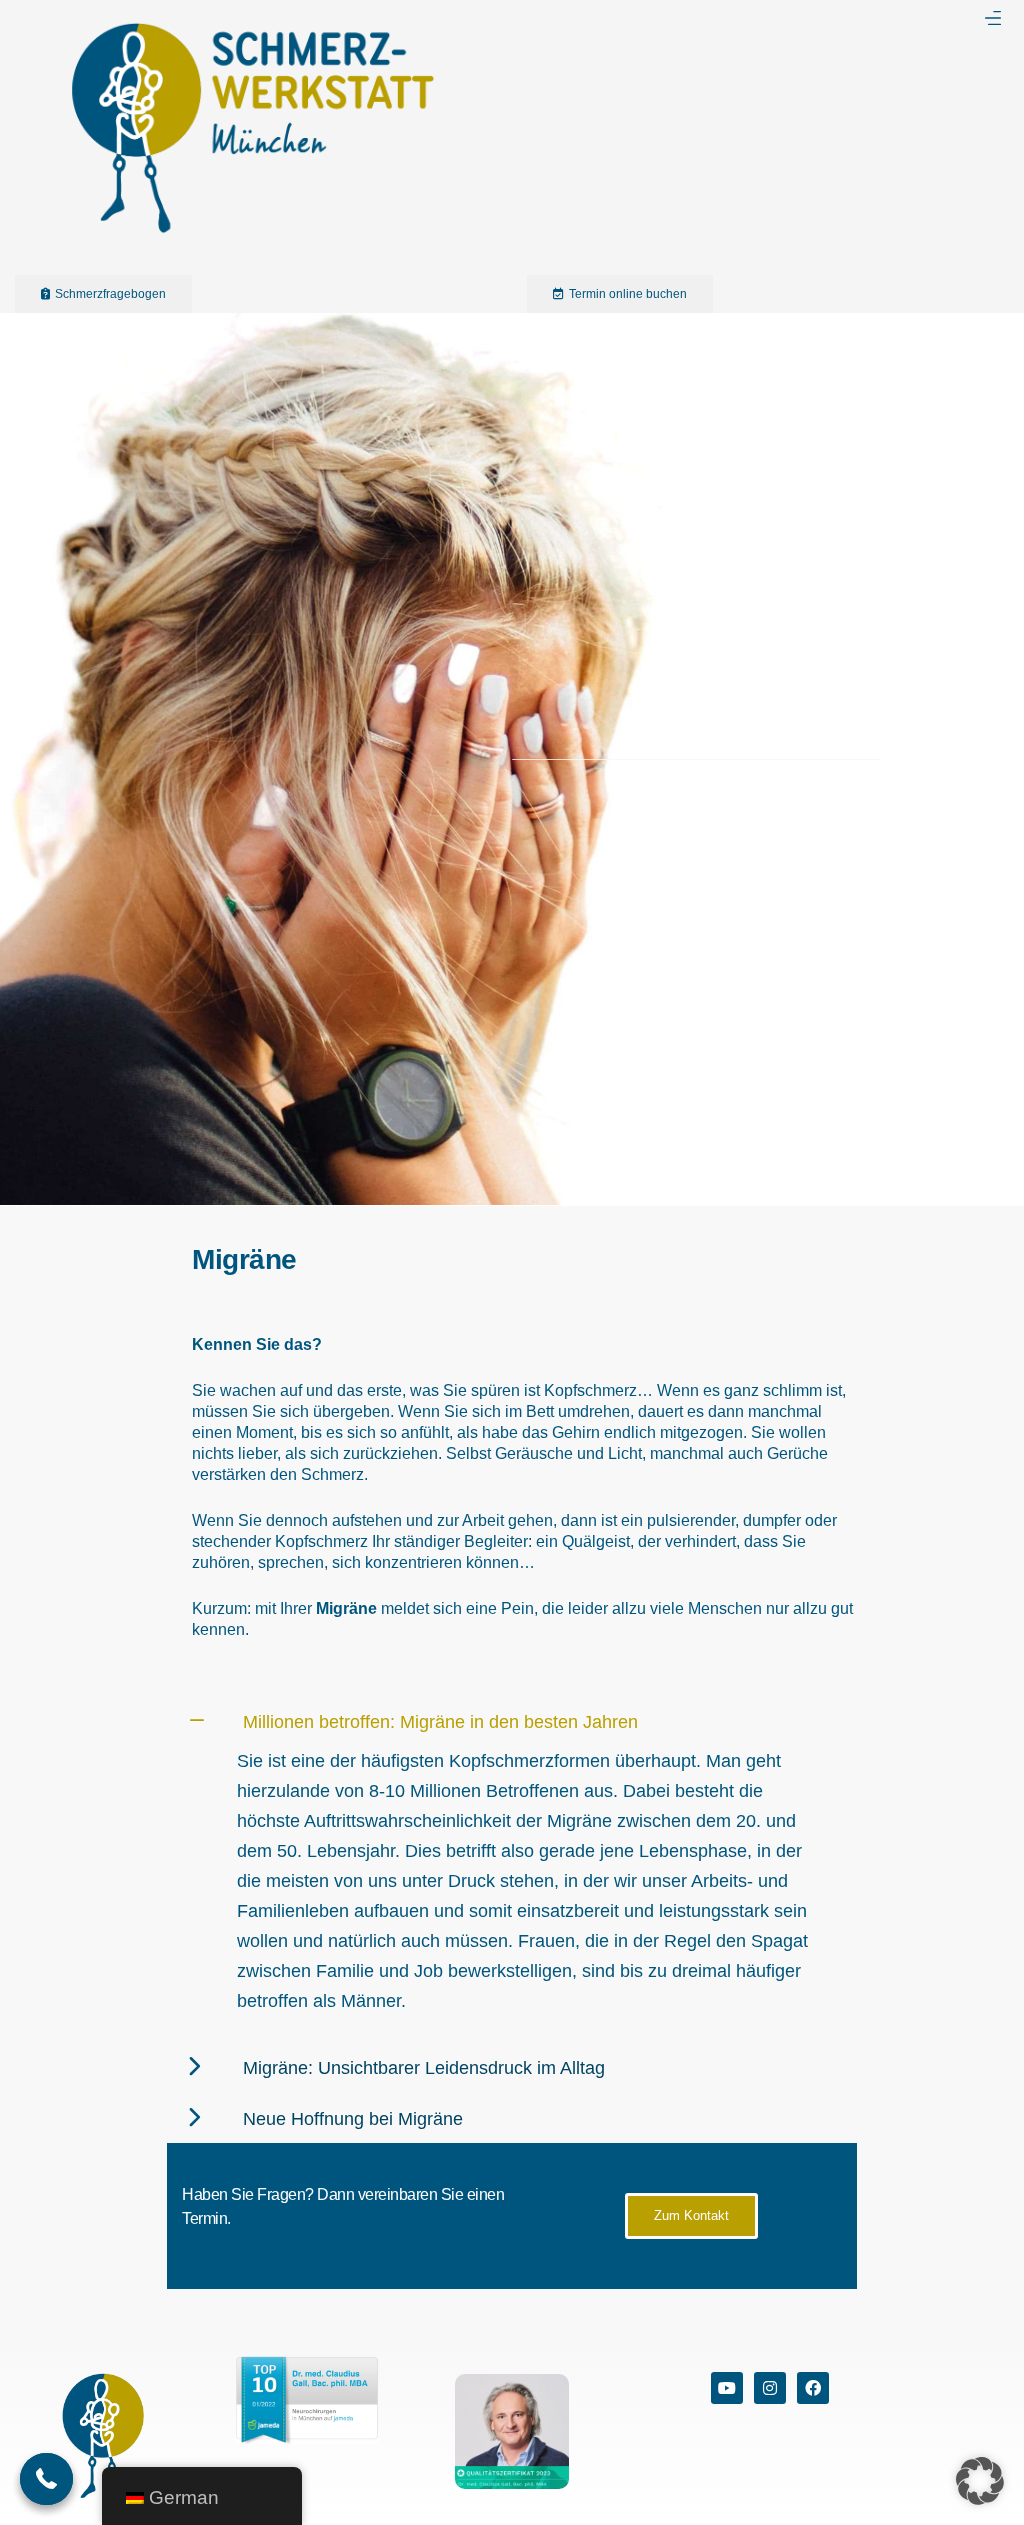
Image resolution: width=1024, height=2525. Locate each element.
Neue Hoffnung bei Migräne (353, 2119)
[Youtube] (727, 2388)
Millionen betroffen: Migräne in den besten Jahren (440, 1722)
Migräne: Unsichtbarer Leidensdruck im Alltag (424, 2068)
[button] (992, 17)
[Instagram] (770, 2388)
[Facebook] (813, 2388)
